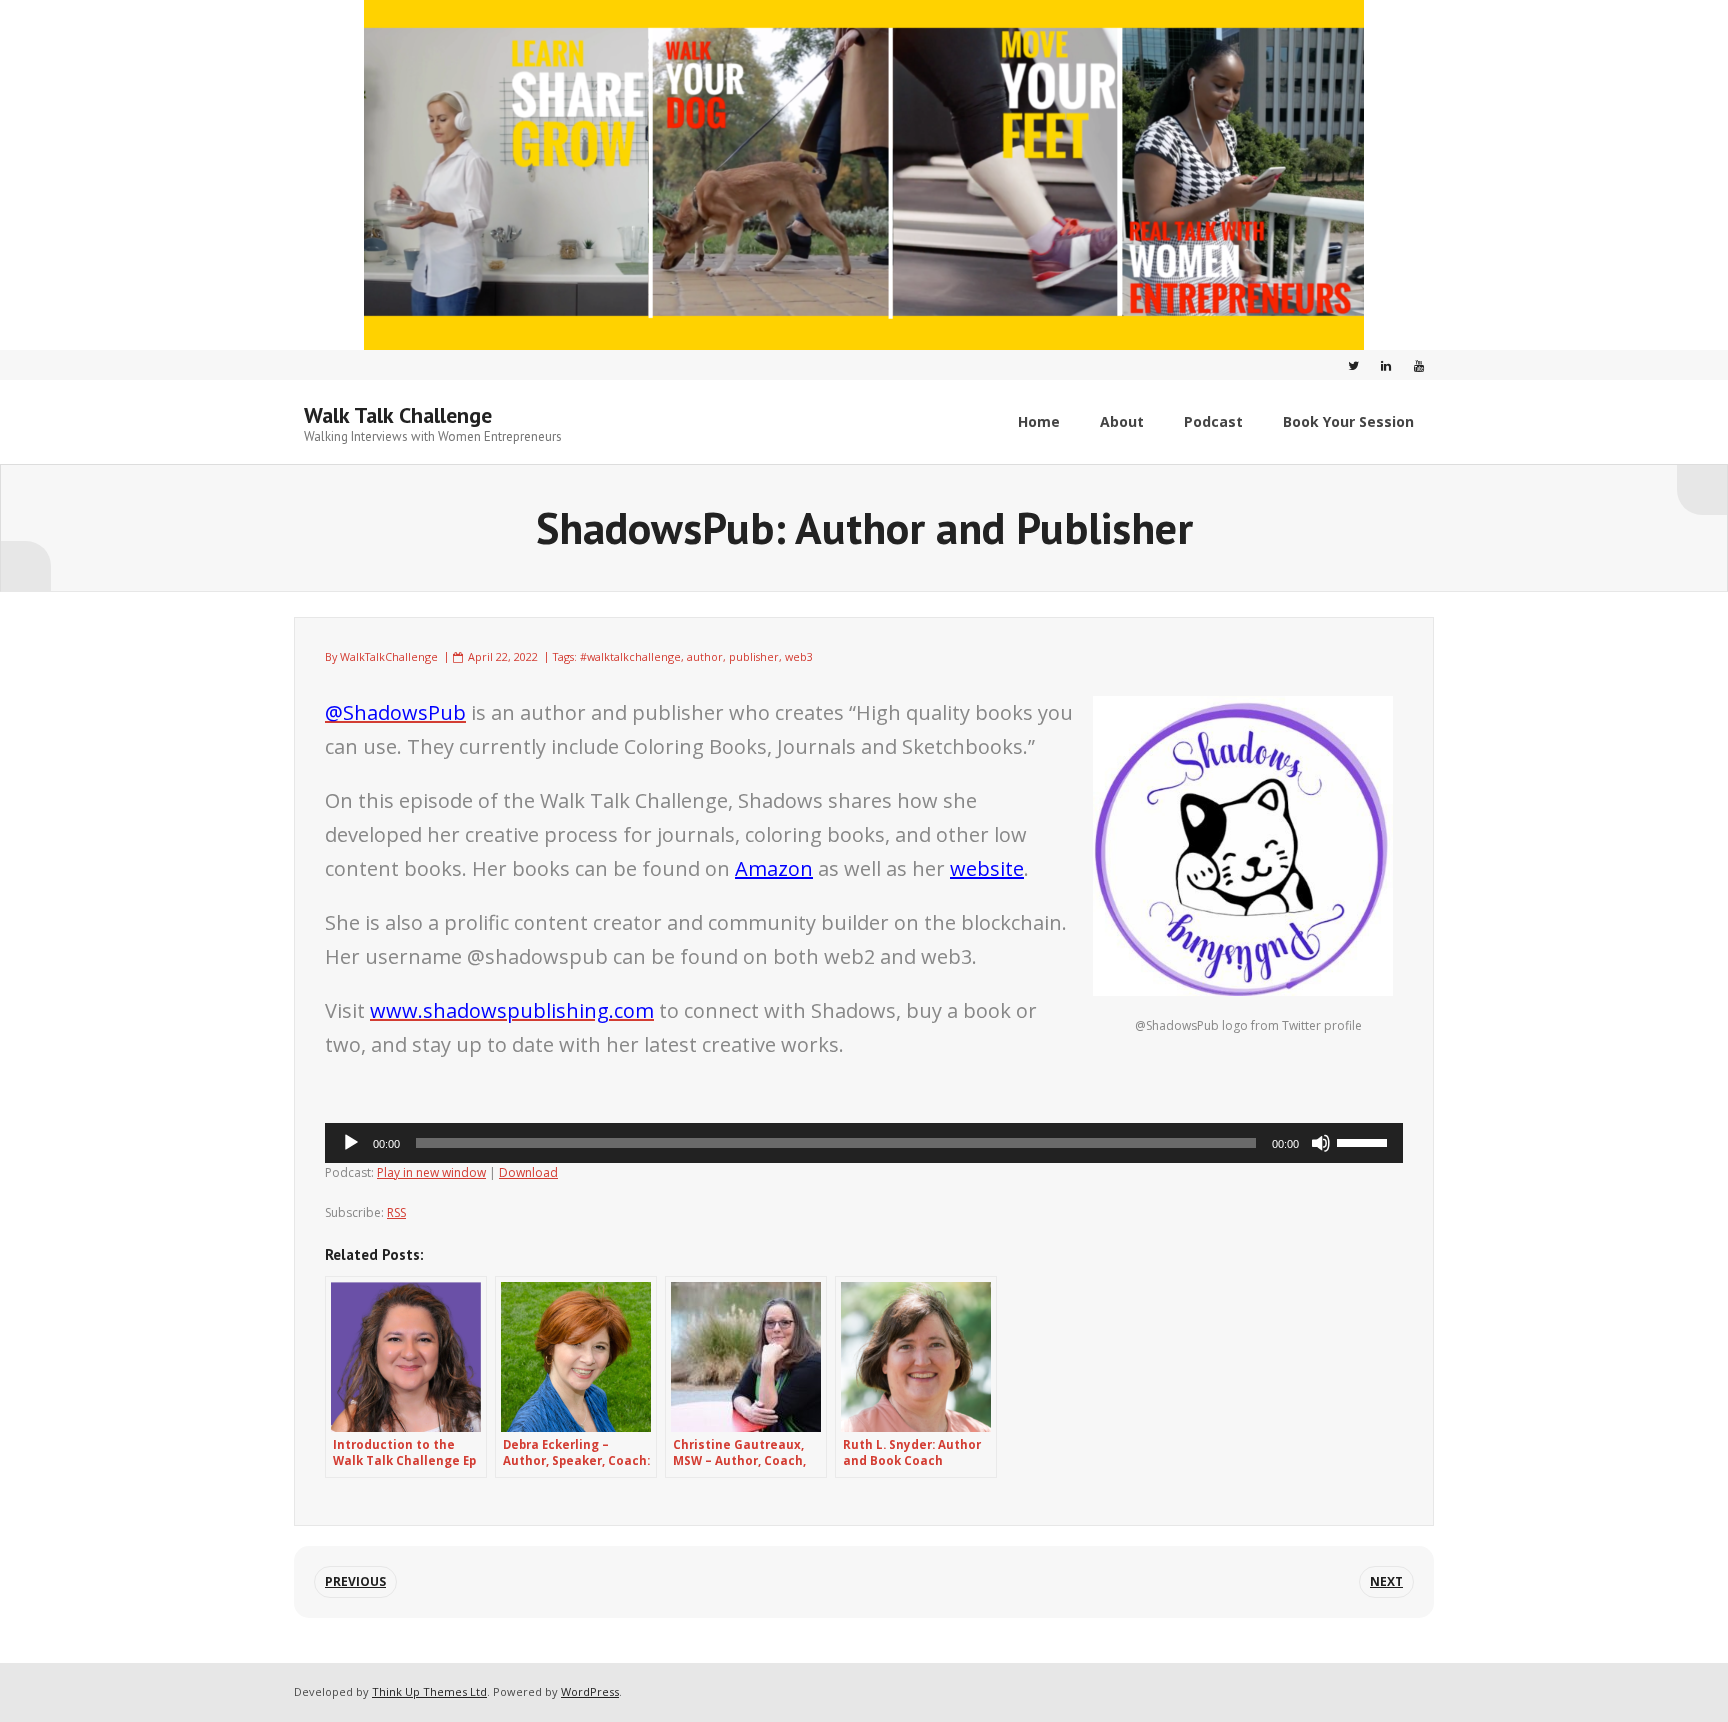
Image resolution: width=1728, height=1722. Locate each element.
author (705, 656)
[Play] (351, 1143)
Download (528, 1172)
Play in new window (431, 1172)
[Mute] (1321, 1143)
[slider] (1365, 1141)
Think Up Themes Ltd (429, 1691)
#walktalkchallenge (630, 656)
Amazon (774, 868)
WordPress (590, 1691)
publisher (754, 656)
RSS (396, 1212)
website (987, 868)
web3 (799, 656)
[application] (864, 1143)
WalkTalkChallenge (389, 656)
